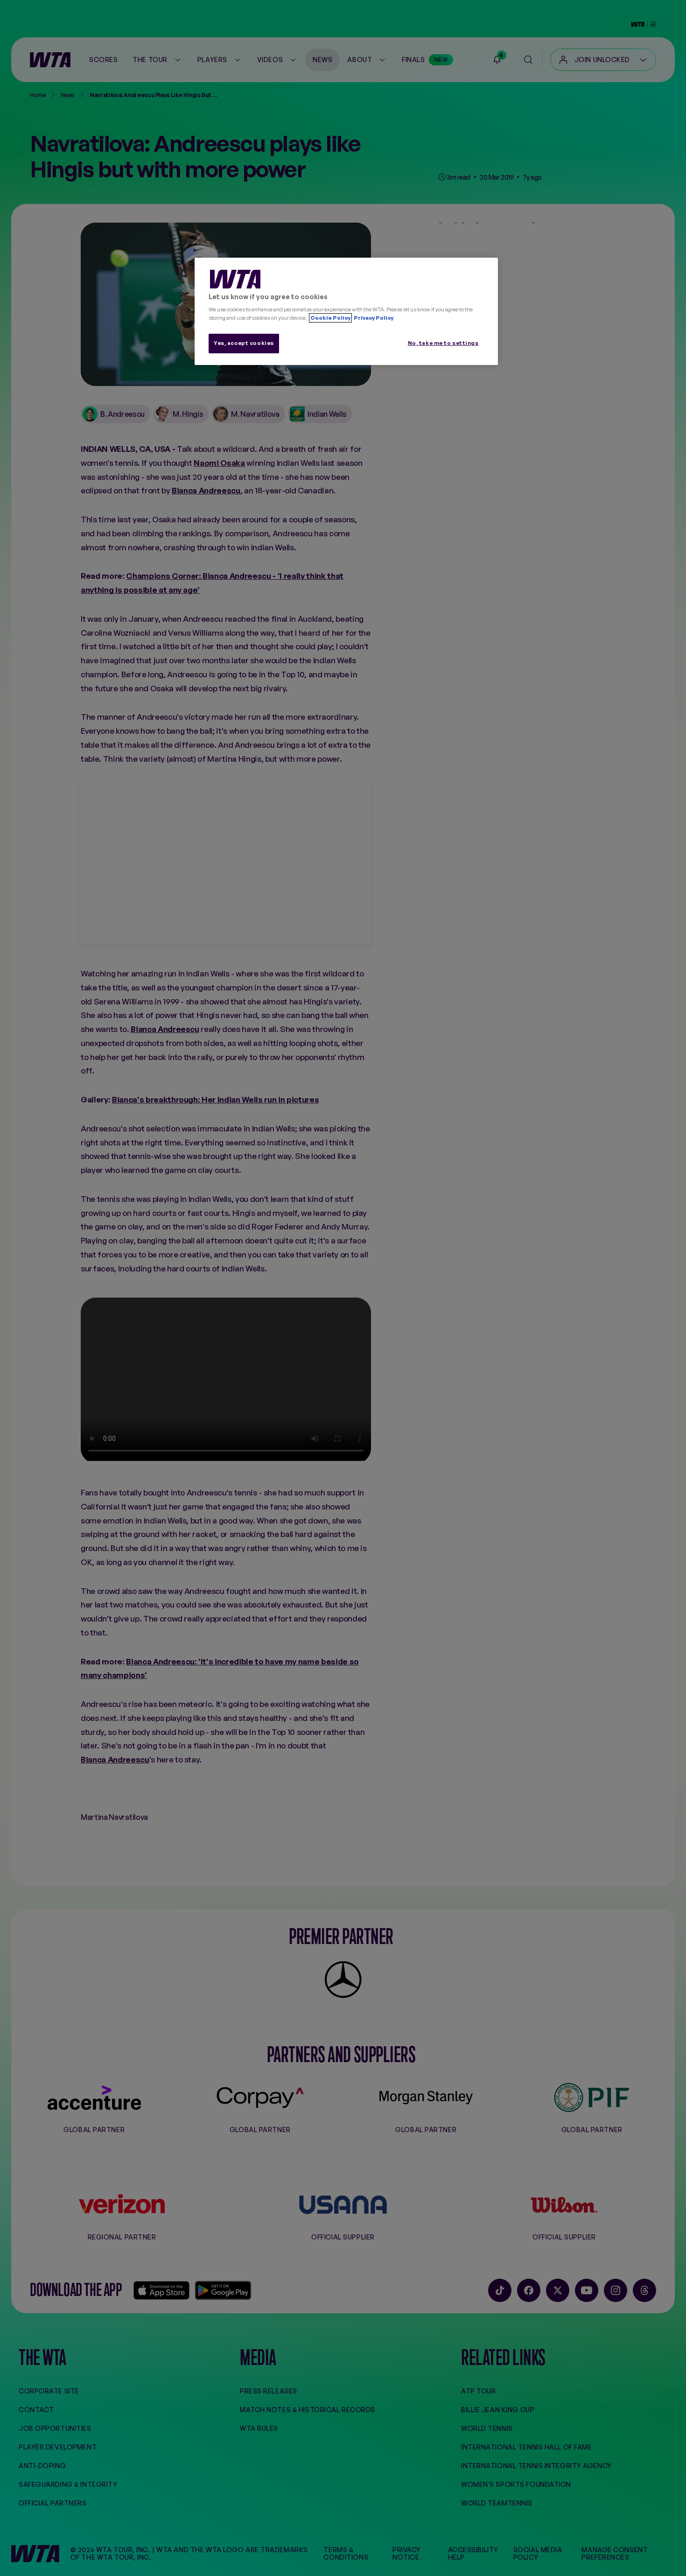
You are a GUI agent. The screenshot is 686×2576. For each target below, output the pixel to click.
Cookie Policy (330, 318)
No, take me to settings (443, 343)
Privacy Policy (373, 318)
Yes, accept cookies (244, 343)
